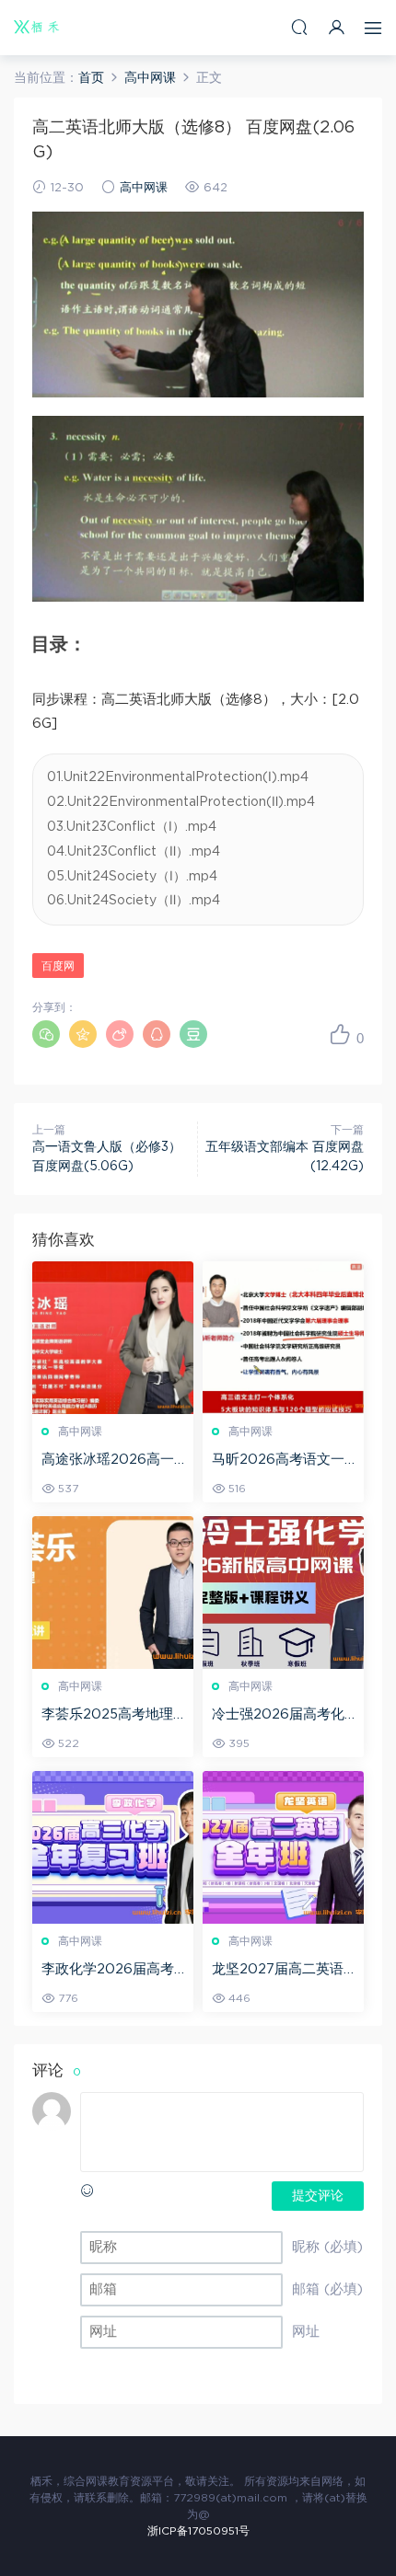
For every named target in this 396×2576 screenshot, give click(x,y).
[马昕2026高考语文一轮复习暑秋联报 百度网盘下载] (283, 1338)
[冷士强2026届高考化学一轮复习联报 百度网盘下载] (283, 1593)
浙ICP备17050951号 (198, 2531)
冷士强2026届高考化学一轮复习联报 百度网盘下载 (283, 1716)
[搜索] (299, 27)
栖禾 (37, 28)
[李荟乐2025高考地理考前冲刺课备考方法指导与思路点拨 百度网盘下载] (113, 1593)
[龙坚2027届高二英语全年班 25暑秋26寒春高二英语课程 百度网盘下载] (283, 1847)
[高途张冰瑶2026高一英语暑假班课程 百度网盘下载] (113, 1338)
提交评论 (318, 2196)
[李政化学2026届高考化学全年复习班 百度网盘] (113, 1847)
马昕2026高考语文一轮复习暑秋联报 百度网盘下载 (283, 1461)
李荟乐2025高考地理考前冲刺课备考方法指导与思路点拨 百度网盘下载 (113, 1716)
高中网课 (144, 188)
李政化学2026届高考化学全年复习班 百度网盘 (113, 1971)
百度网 (58, 966)
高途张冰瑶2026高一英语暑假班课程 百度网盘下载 (113, 1461)
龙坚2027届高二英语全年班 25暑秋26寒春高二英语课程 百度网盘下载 (283, 1971)
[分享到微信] (46, 1034)
